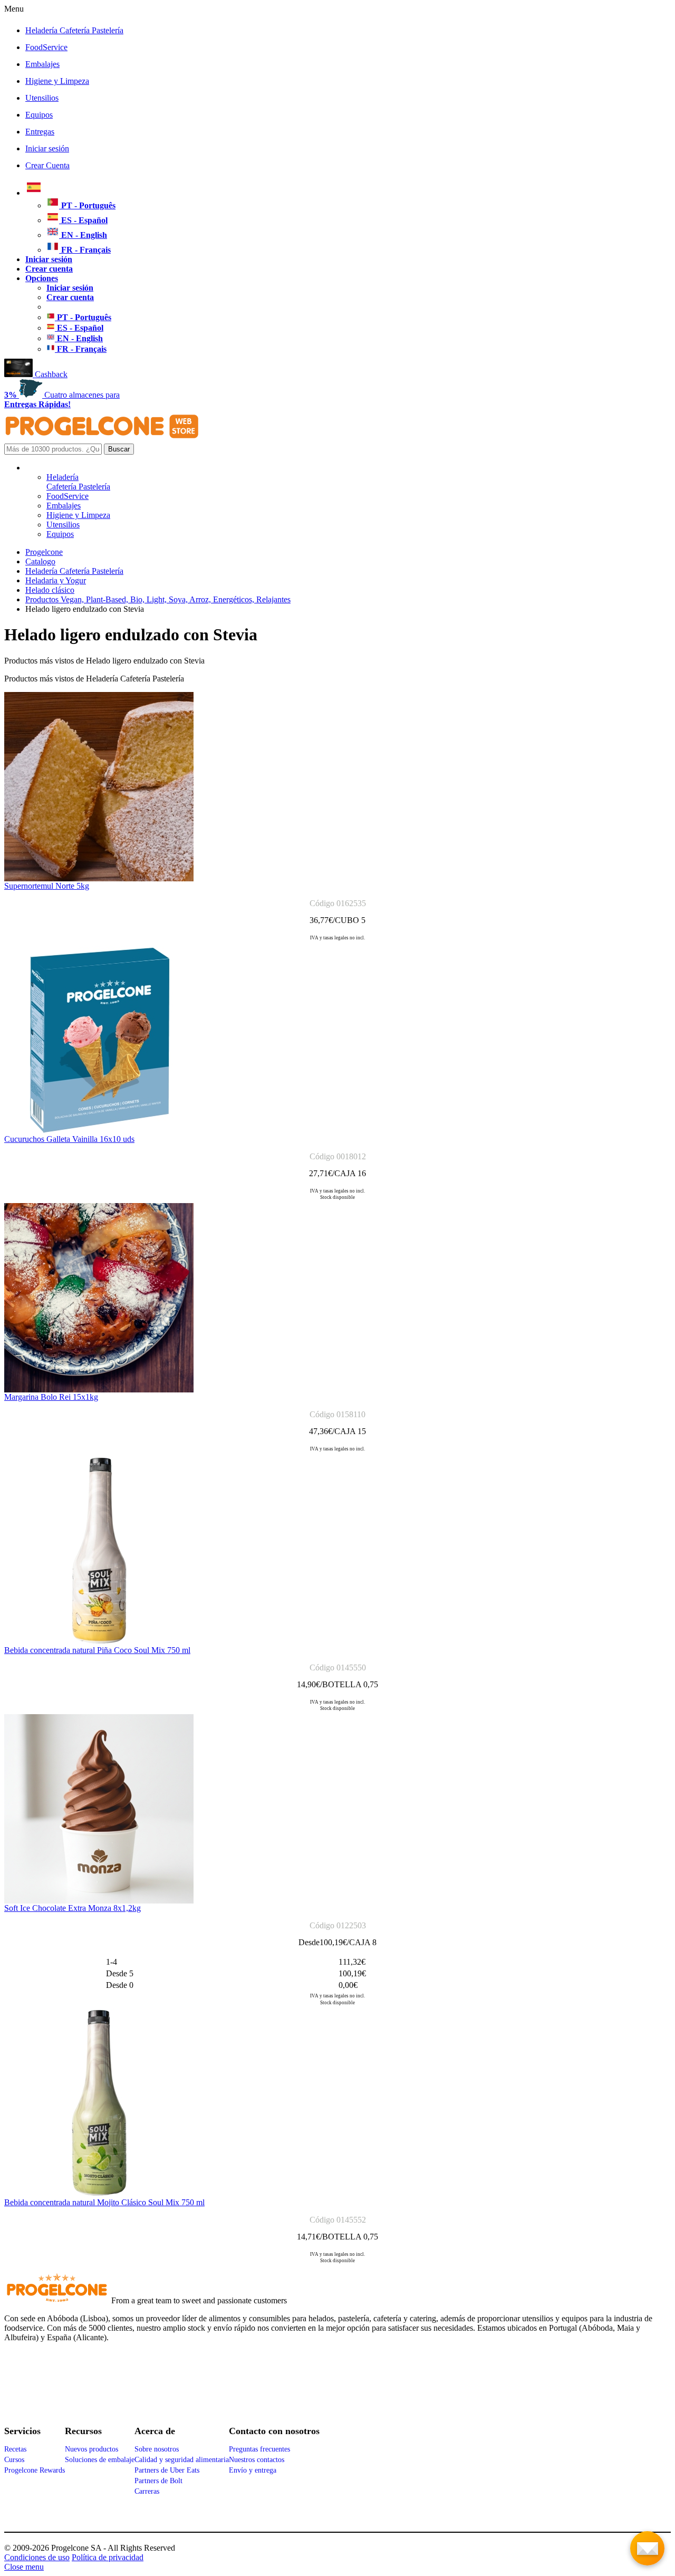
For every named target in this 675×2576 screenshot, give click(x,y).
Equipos (39, 115)
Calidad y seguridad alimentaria (182, 2460)
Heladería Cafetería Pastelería (74, 30)
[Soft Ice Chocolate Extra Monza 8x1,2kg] (99, 1901)
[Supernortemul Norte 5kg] (99, 878)
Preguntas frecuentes (259, 2449)
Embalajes (42, 64)
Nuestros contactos (257, 2460)
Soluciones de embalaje (100, 2460)
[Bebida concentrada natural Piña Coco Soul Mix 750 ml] (99, 1643)
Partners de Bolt (158, 2481)
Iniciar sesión (47, 148)
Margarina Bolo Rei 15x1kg (51, 1397)
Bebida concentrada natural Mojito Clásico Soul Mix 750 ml (104, 2202)
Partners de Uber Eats (167, 2470)
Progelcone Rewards (35, 2470)
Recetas (15, 2449)
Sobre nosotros (157, 2449)
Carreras (147, 2491)
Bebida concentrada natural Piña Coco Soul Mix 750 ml (97, 1650)
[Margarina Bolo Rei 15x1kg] (99, 1390)
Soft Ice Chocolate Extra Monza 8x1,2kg (73, 1908)
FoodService (46, 47)
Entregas (40, 132)
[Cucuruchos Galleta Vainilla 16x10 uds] (99, 1132)
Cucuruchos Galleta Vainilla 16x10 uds (69, 1139)
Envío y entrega (253, 2470)
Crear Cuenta (47, 165)
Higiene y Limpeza (57, 81)
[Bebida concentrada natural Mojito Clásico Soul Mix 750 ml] (99, 2195)
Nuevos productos (91, 2449)
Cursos (14, 2460)
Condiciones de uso (37, 2557)
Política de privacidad (108, 2557)
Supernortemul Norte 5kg (47, 886)
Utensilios (42, 98)
